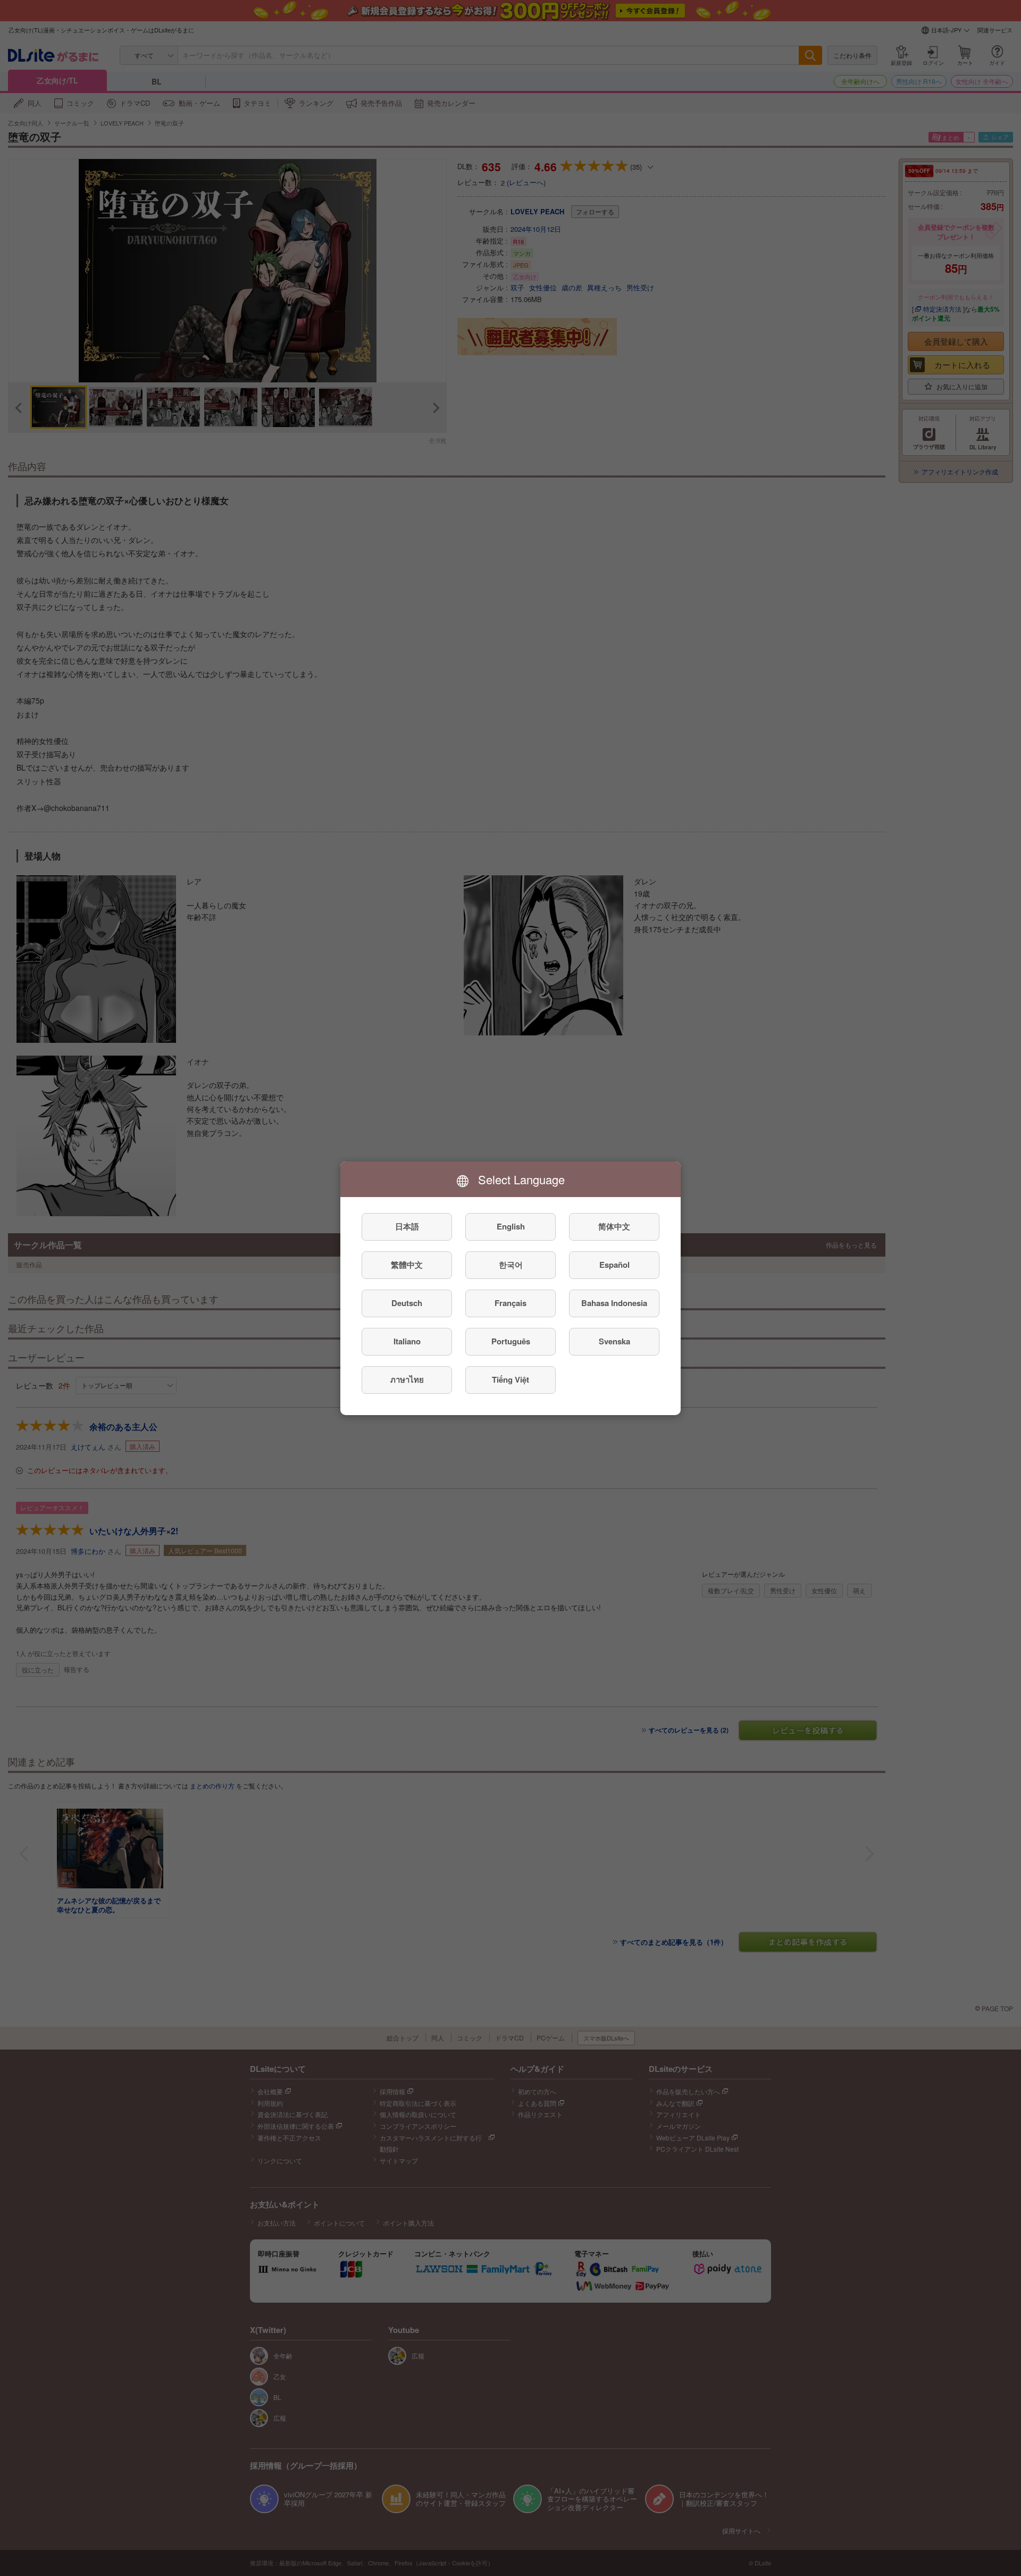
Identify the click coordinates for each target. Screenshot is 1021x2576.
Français (510, 1303)
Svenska (614, 1341)
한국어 (511, 1265)
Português (511, 1341)
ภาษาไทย (407, 1379)
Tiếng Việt (510, 1379)
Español (614, 1265)
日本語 (407, 1226)
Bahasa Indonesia (614, 1303)
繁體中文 (407, 1265)
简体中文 (614, 1226)
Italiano (407, 1341)
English (511, 1226)
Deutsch (407, 1303)
